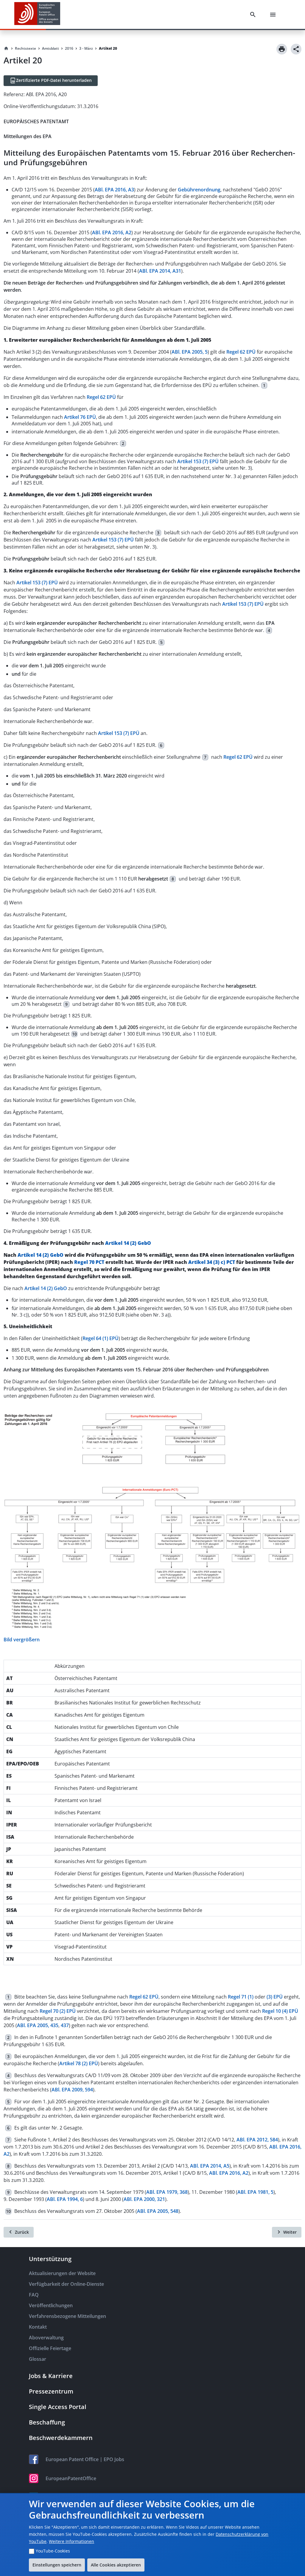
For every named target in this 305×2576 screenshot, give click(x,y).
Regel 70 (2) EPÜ (58, 2011)
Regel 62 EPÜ (241, 352)
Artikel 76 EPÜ (80, 417)
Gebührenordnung (199, 190)
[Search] (254, 15)
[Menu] (274, 15)
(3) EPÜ (275, 1997)
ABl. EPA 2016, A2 (112, 232)
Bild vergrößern (22, 1640)
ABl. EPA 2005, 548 (158, 2211)
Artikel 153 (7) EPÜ (198, 461)
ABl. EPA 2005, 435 (38, 2025)
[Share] (296, 49)
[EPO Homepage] (37, 14)
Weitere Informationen (71, 2541)
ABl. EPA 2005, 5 (190, 352)
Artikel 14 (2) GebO (128, 1243)
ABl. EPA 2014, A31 (160, 271)
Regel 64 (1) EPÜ (101, 1338)
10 (74, 1034)
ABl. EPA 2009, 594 (72, 2090)
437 (65, 2025)
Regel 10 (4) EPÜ (280, 2011)
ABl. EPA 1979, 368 (167, 2192)
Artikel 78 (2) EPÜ (79, 2063)
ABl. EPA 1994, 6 (65, 2199)
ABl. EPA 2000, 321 (144, 2199)
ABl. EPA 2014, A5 (210, 2166)
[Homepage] (6, 49)
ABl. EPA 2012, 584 (257, 2140)
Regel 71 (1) (241, 1997)
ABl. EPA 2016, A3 (114, 190)
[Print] (282, 49)
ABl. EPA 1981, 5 (255, 2192)
